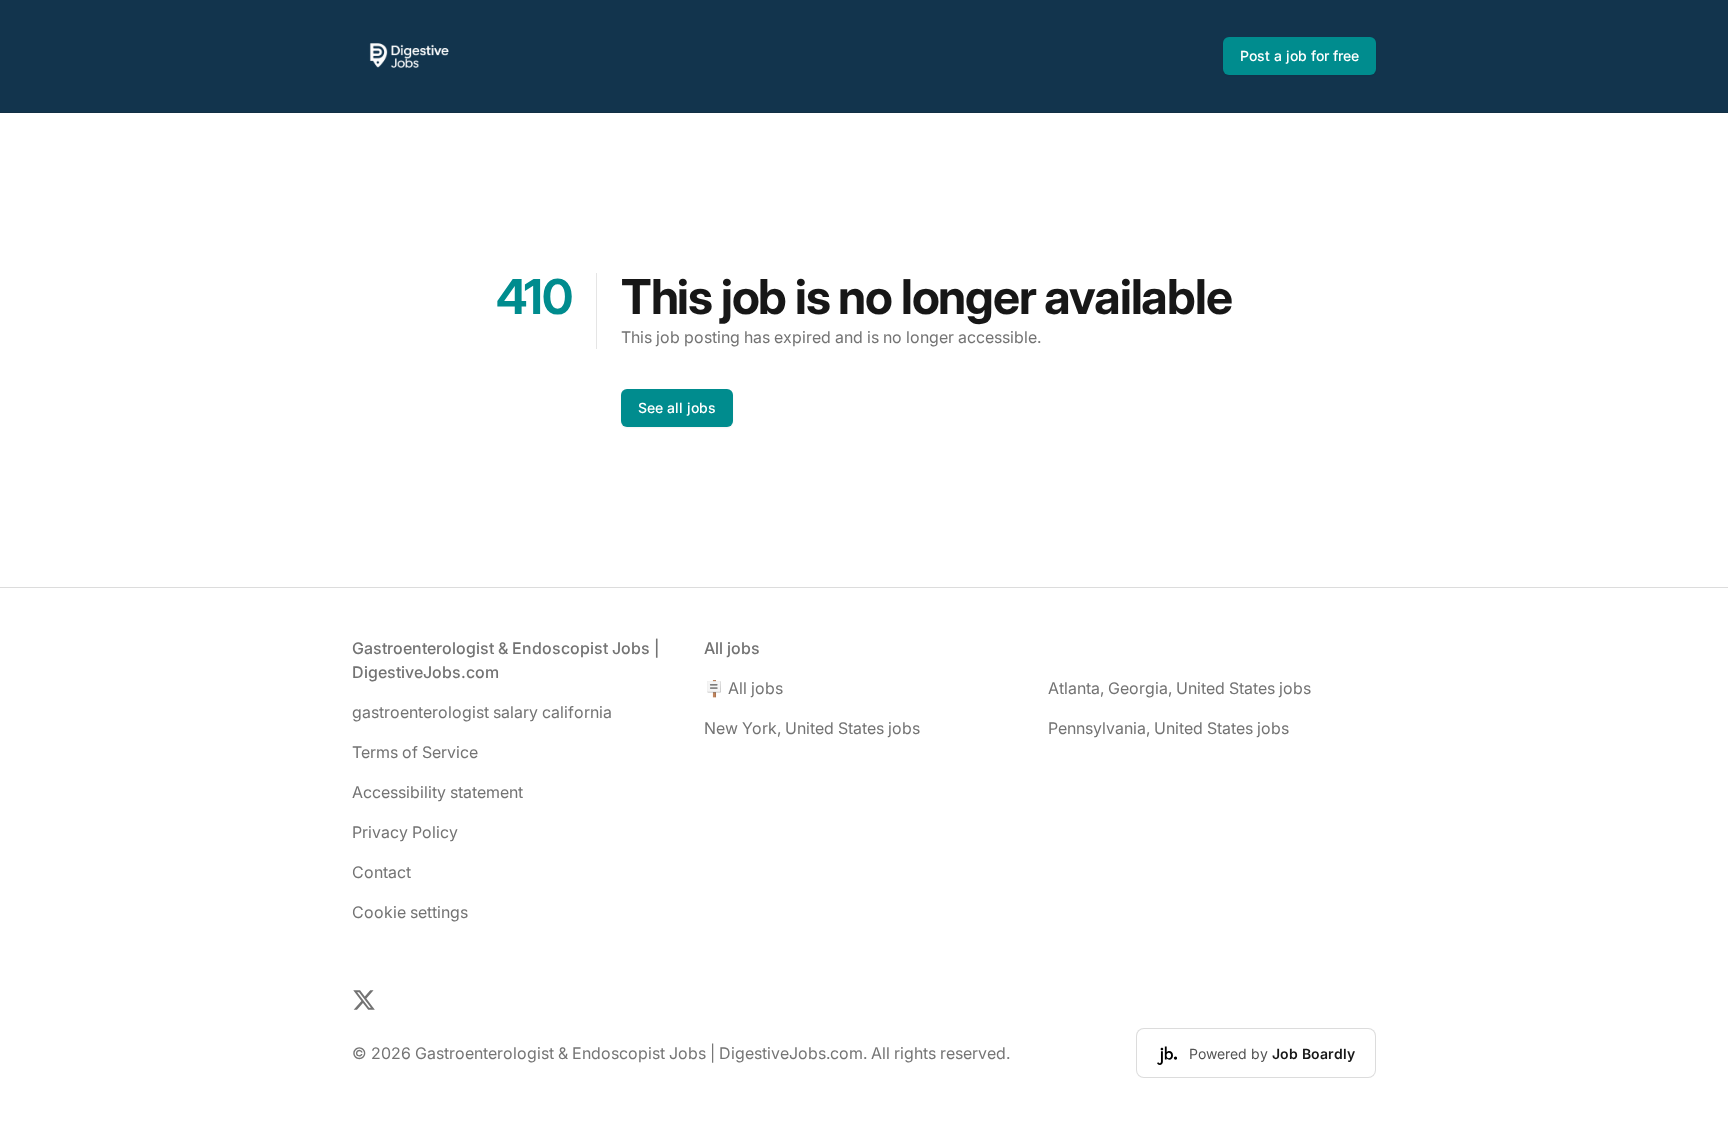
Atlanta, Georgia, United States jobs (1179, 688)
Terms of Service (415, 752)
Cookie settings (410, 912)
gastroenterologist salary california (482, 712)
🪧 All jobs (743, 688)
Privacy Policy (405, 832)
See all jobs (677, 407)
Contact (381, 872)
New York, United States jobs (812, 728)
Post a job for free (1299, 55)
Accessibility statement (437, 792)
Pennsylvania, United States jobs (1168, 728)
